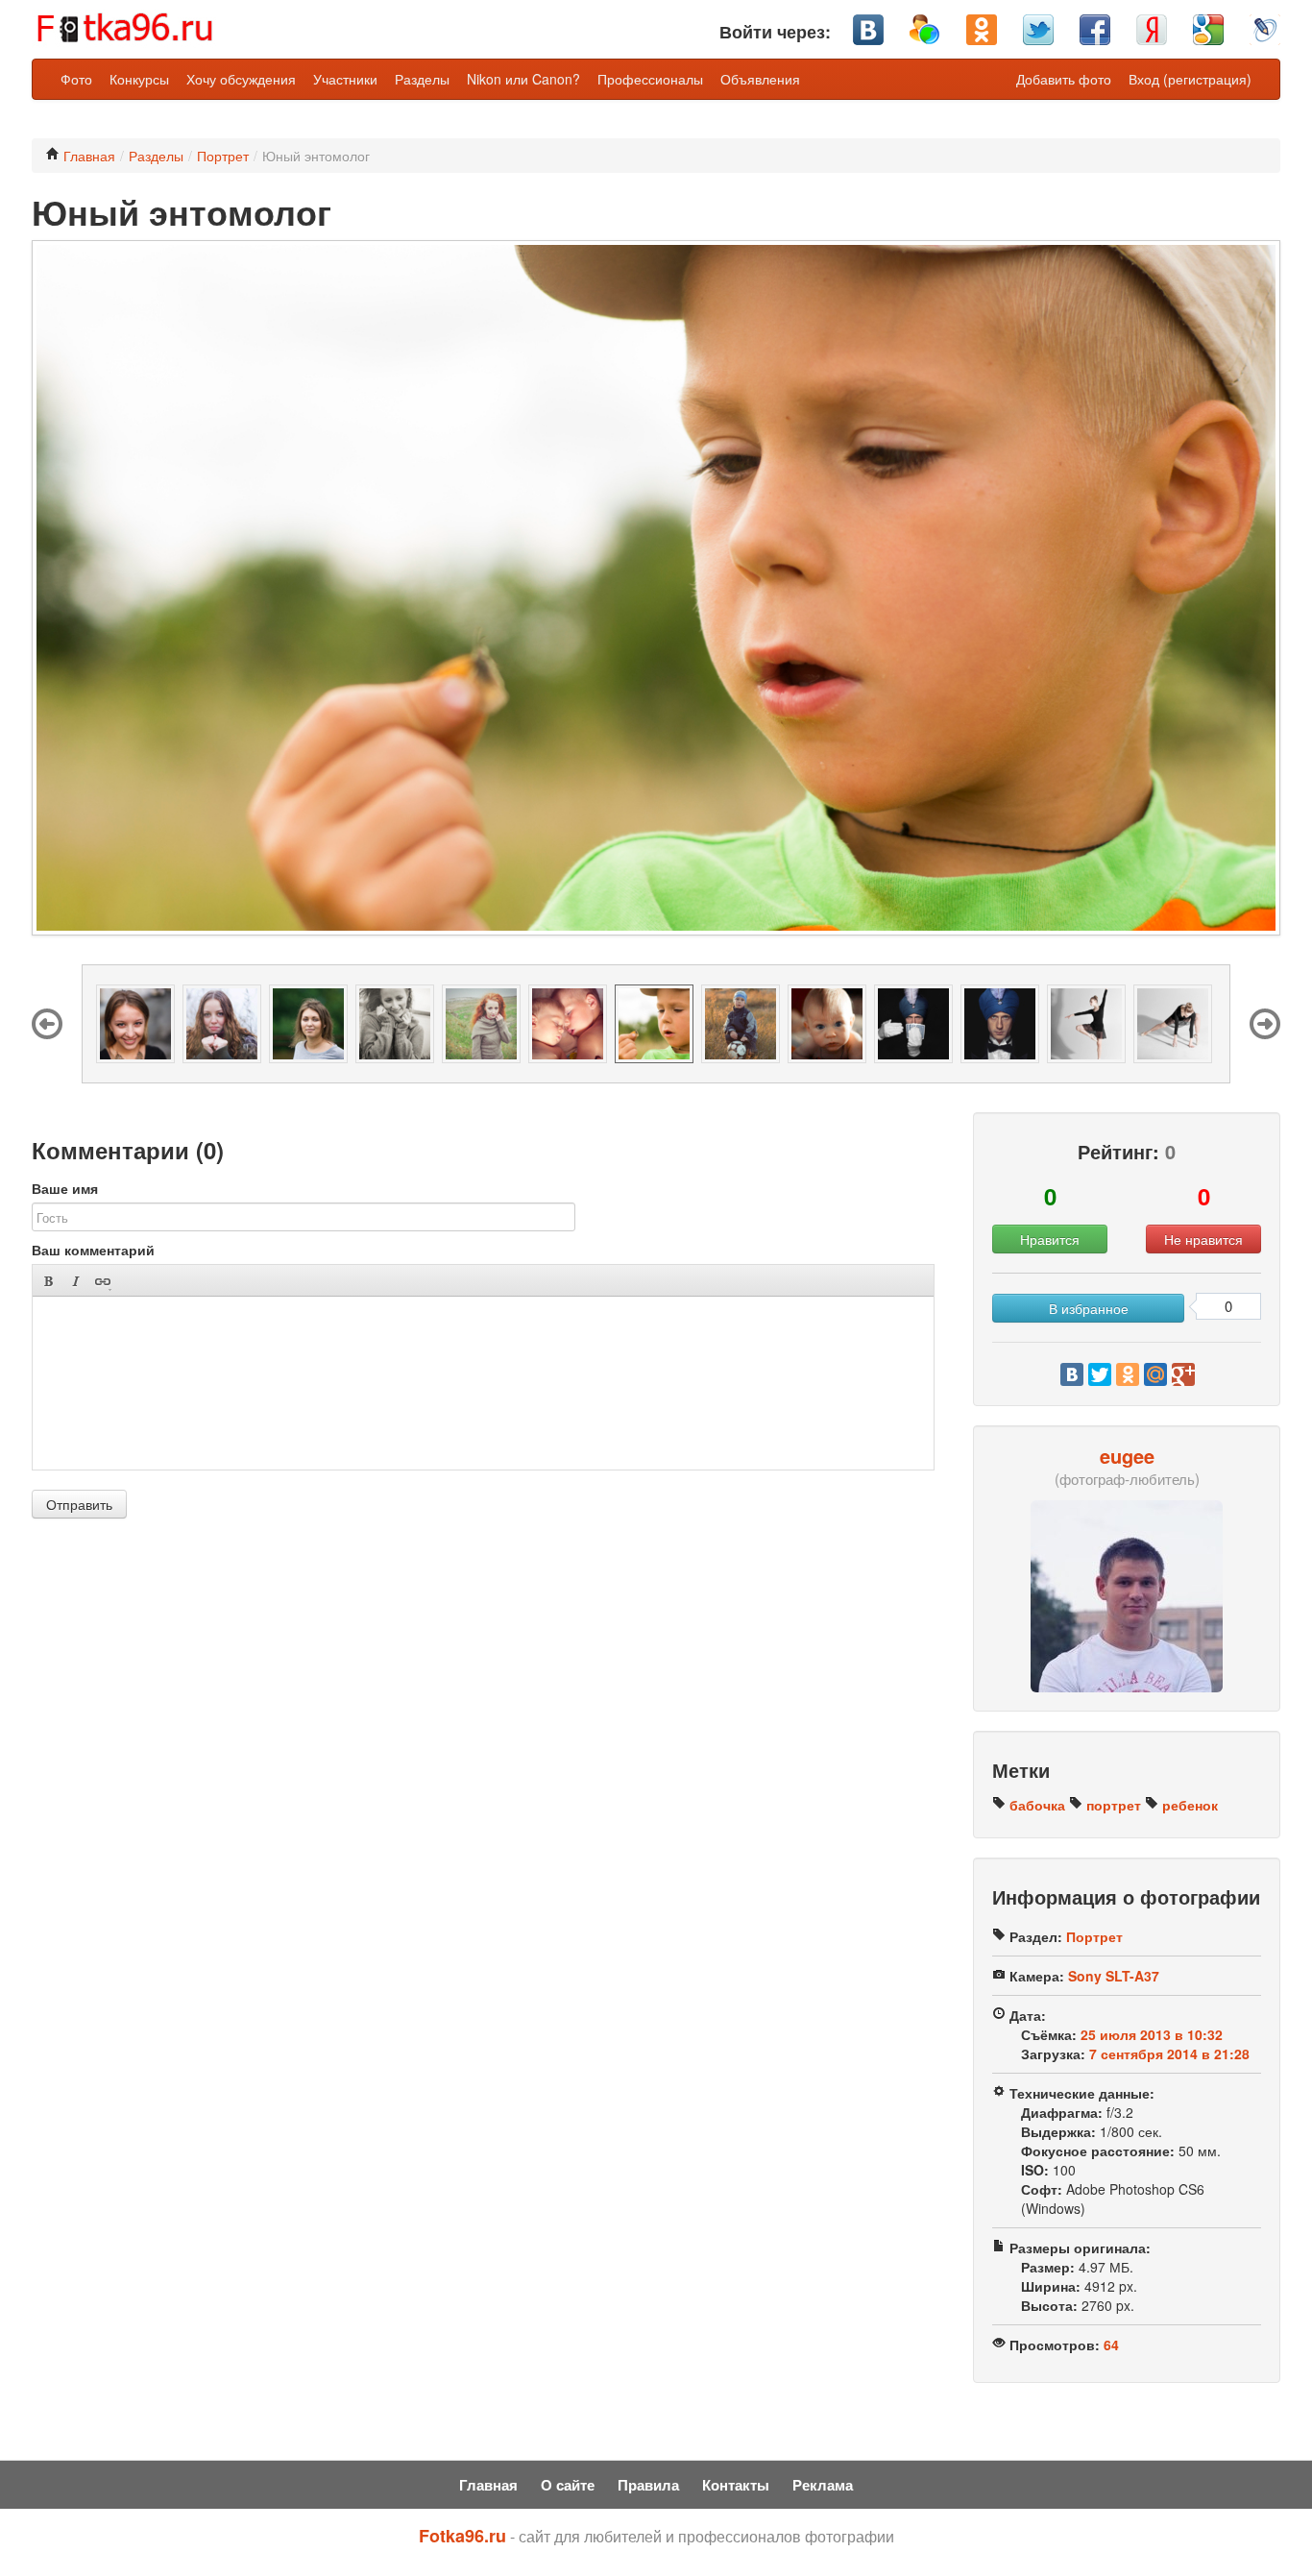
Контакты (736, 2485)
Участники (345, 79)
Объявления (760, 79)
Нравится (1050, 1239)
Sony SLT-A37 (1114, 1976)
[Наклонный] (75, 1281)
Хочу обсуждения (241, 79)
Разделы (422, 79)
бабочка (1035, 1805)
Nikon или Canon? (523, 79)
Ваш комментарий (93, 1250)
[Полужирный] (49, 1281)
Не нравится (1203, 1239)
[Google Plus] (1183, 1374)
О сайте (568, 2485)
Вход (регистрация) (1190, 79)
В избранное (1089, 1308)
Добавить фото (1064, 79)
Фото (76, 79)
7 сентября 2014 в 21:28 (1169, 2054)
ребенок (1188, 1805)
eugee (1127, 1456)
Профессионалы (650, 79)
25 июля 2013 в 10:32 (1152, 2034)
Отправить (79, 1504)
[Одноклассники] (1128, 1374)
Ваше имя (65, 1188)
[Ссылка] (102, 1281)
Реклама (823, 2485)
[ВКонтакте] (1072, 1374)
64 (1111, 2345)
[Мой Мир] (1155, 1374)
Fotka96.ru (462, 2536)
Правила (648, 2485)
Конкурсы (139, 79)
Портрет (223, 156)
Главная (87, 156)
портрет (1112, 1805)
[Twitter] (1100, 1374)
